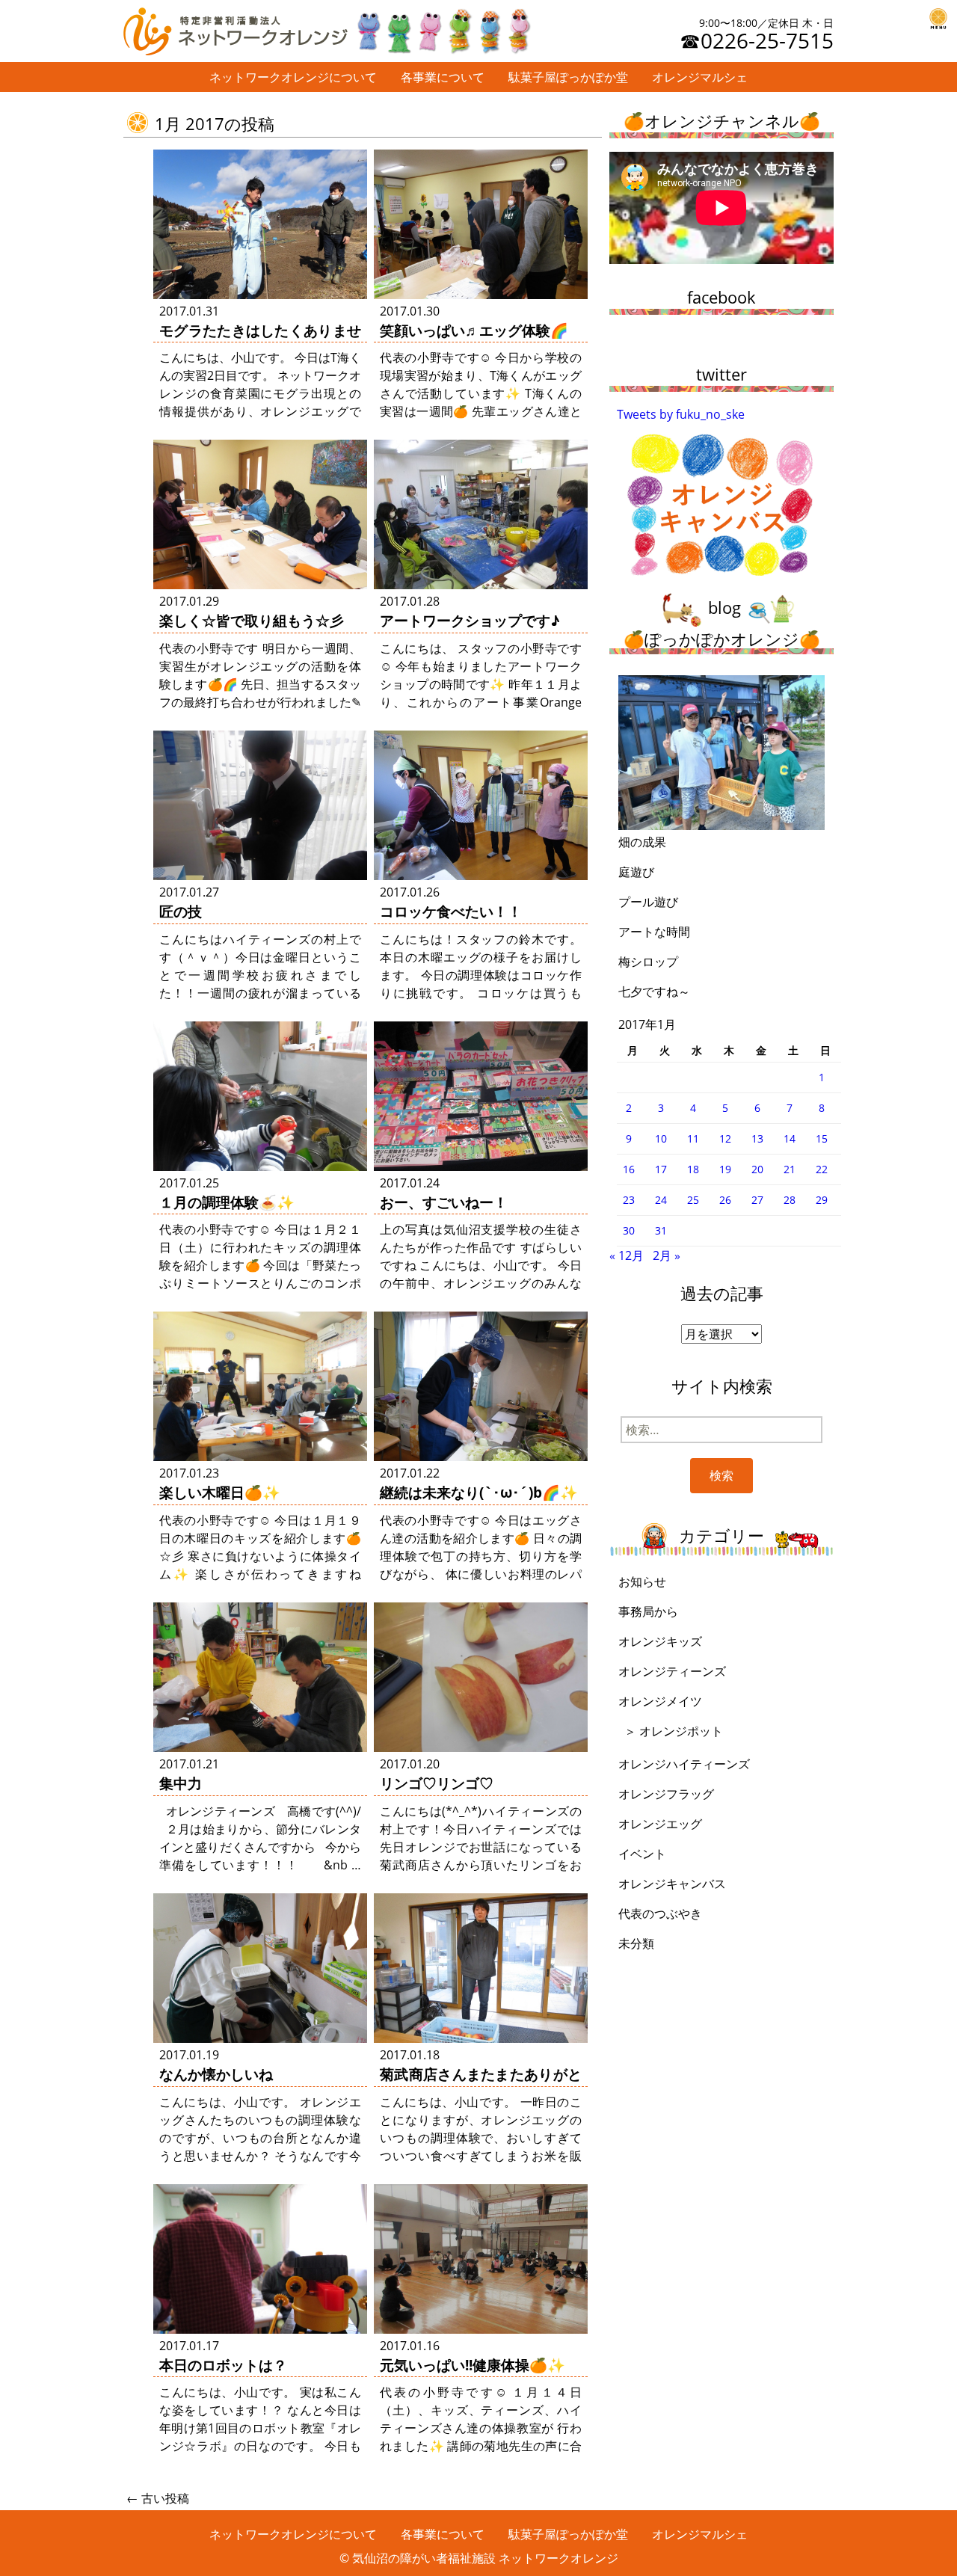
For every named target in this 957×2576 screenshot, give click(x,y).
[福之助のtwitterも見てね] (443, 28)
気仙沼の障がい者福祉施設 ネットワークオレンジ (485, 2558)
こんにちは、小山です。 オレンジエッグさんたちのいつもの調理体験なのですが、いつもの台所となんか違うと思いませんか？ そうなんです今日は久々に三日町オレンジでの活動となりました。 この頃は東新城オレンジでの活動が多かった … (260, 2156)
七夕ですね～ (654, 992)
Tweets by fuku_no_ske (681, 414)
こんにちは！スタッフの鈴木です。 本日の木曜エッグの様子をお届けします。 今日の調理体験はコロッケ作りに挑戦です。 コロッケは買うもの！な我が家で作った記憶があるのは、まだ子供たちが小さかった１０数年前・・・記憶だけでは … (481, 993)
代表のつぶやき (660, 1913)
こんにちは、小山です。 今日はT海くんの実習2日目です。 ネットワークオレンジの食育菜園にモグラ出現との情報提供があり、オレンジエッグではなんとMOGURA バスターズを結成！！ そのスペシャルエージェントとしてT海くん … (260, 411)
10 (661, 1138)
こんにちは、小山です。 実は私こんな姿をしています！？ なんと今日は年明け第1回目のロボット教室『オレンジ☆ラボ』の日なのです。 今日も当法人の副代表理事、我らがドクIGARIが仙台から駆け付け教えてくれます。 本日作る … (260, 2446)
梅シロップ (648, 962)
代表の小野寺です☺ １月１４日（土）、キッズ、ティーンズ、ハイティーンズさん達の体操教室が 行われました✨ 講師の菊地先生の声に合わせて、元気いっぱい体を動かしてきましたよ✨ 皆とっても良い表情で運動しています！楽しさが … (481, 2446)
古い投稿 (158, 2498)
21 (790, 1169)
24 (661, 1200)
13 (757, 1138)
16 (629, 1169)
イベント (642, 1854)
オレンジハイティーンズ (684, 1764)
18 (693, 1169)
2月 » (667, 1255)
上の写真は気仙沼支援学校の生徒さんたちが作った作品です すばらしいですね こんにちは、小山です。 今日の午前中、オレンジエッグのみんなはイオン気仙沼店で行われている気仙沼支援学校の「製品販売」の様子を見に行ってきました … (481, 1283)
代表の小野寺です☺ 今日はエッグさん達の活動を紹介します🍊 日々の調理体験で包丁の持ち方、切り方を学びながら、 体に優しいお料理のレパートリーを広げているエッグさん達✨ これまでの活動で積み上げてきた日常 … (481, 1574)
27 (757, 1200)
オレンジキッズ (660, 1641)
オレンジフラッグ (666, 1794)
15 (822, 1138)
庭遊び (636, 872)
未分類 (636, 1943)
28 (790, 1200)
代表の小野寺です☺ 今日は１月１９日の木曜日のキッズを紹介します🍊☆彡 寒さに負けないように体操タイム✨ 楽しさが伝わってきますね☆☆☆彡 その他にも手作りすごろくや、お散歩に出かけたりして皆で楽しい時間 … (260, 1574)
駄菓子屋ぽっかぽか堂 (568, 77)
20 (757, 1169)
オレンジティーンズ (672, 1671)
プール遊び (648, 902)
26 (725, 1200)
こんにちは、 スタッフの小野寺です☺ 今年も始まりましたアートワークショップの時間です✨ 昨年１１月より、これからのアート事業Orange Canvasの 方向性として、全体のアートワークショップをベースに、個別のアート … (481, 702)
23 (629, 1200)
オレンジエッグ (660, 1824)
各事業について (443, 77)
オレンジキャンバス (672, 1884)
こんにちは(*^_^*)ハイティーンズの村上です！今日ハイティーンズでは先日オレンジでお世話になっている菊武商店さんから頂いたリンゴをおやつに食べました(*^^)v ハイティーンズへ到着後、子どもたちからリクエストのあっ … (481, 1865)
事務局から (648, 1611)
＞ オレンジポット (674, 1731)
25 (693, 1200)
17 (661, 1169)
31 (661, 1230)
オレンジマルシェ (700, 77)
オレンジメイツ (660, 1701)
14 (790, 1138)
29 (822, 1200)
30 (629, 1230)
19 (725, 1169)
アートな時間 (654, 932)
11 (693, 1138)
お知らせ (642, 1581)
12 (725, 1138)
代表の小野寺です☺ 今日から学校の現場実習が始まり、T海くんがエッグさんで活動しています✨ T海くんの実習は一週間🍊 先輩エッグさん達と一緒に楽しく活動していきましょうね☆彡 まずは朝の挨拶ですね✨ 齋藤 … (481, 411)
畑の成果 (642, 842)
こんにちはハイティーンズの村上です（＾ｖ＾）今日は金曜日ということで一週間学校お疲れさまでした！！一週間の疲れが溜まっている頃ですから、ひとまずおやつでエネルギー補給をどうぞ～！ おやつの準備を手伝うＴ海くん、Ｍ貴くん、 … (260, 993)
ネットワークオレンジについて (293, 77)
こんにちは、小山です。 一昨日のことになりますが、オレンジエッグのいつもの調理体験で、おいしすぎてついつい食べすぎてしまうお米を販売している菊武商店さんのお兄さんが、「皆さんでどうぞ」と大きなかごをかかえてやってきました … (481, 2156)
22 (822, 1169)
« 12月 (627, 1255)
